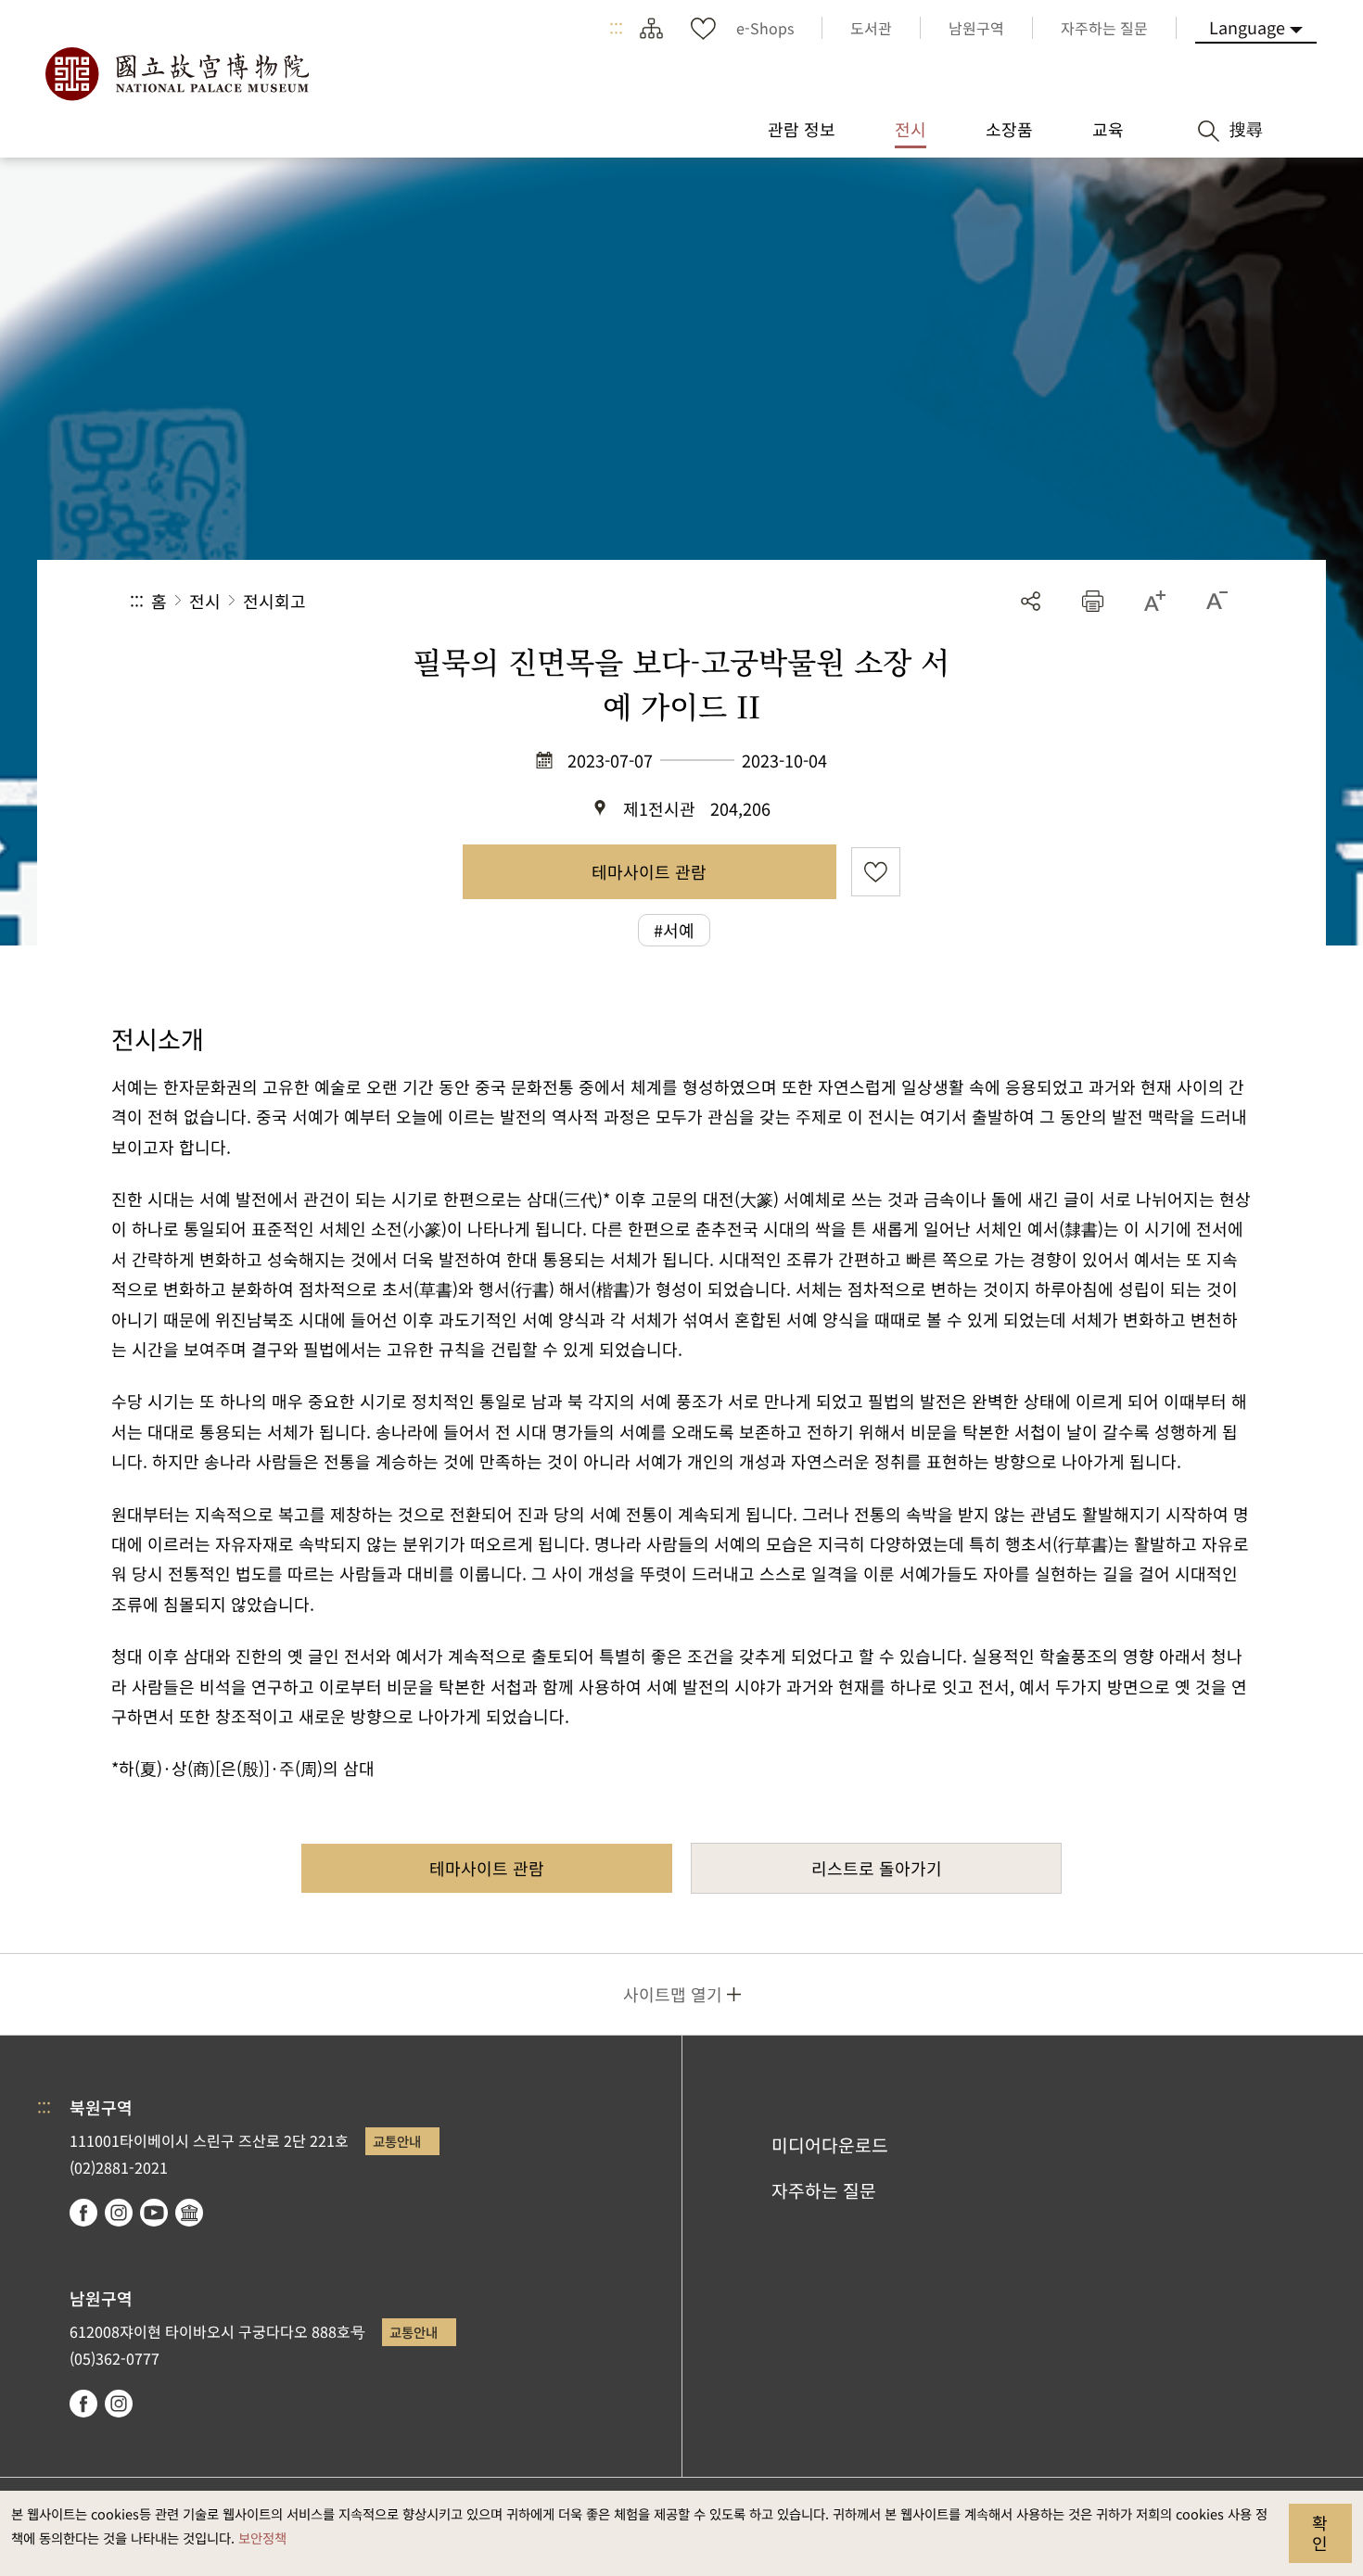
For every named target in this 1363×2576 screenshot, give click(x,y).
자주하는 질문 (824, 2190)
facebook (83, 2213)
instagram (119, 2213)
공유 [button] (1031, 601)
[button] (1093, 601)
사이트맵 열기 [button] (673, 1994)
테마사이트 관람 (649, 871)
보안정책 (262, 2538)
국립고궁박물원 (176, 74)
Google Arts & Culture (189, 2213)
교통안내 (397, 2141)
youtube (154, 2213)
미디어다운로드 (830, 2145)
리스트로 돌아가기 (877, 1868)
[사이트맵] (651, 28)
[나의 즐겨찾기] (703, 28)
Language (1247, 27)
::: (616, 28)
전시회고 (274, 601)
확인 (1320, 2532)
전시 (205, 601)
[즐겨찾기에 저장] (876, 872)
